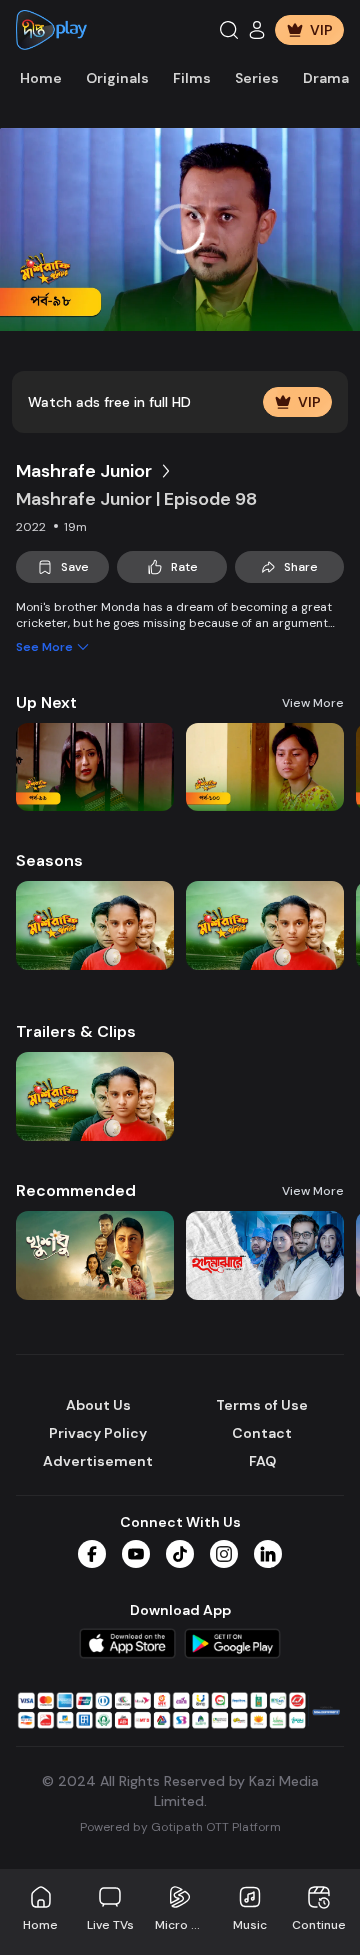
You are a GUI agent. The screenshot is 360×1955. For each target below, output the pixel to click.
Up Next (46, 702)
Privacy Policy (98, 1433)
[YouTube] (136, 1554)
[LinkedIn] (268, 1554)
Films (192, 78)
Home (41, 78)
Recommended (76, 1190)
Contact (262, 1433)
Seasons (49, 860)
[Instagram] (224, 1554)
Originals (117, 78)
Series (257, 78)
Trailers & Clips (76, 1031)
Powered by (180, 1827)
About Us (98, 1405)
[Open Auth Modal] (257, 30)
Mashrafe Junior (84, 471)
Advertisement (98, 1461)
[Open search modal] (229, 30)
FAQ (262, 1461)
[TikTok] (180, 1554)
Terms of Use (262, 1405)
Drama (326, 78)
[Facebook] (92, 1554)
